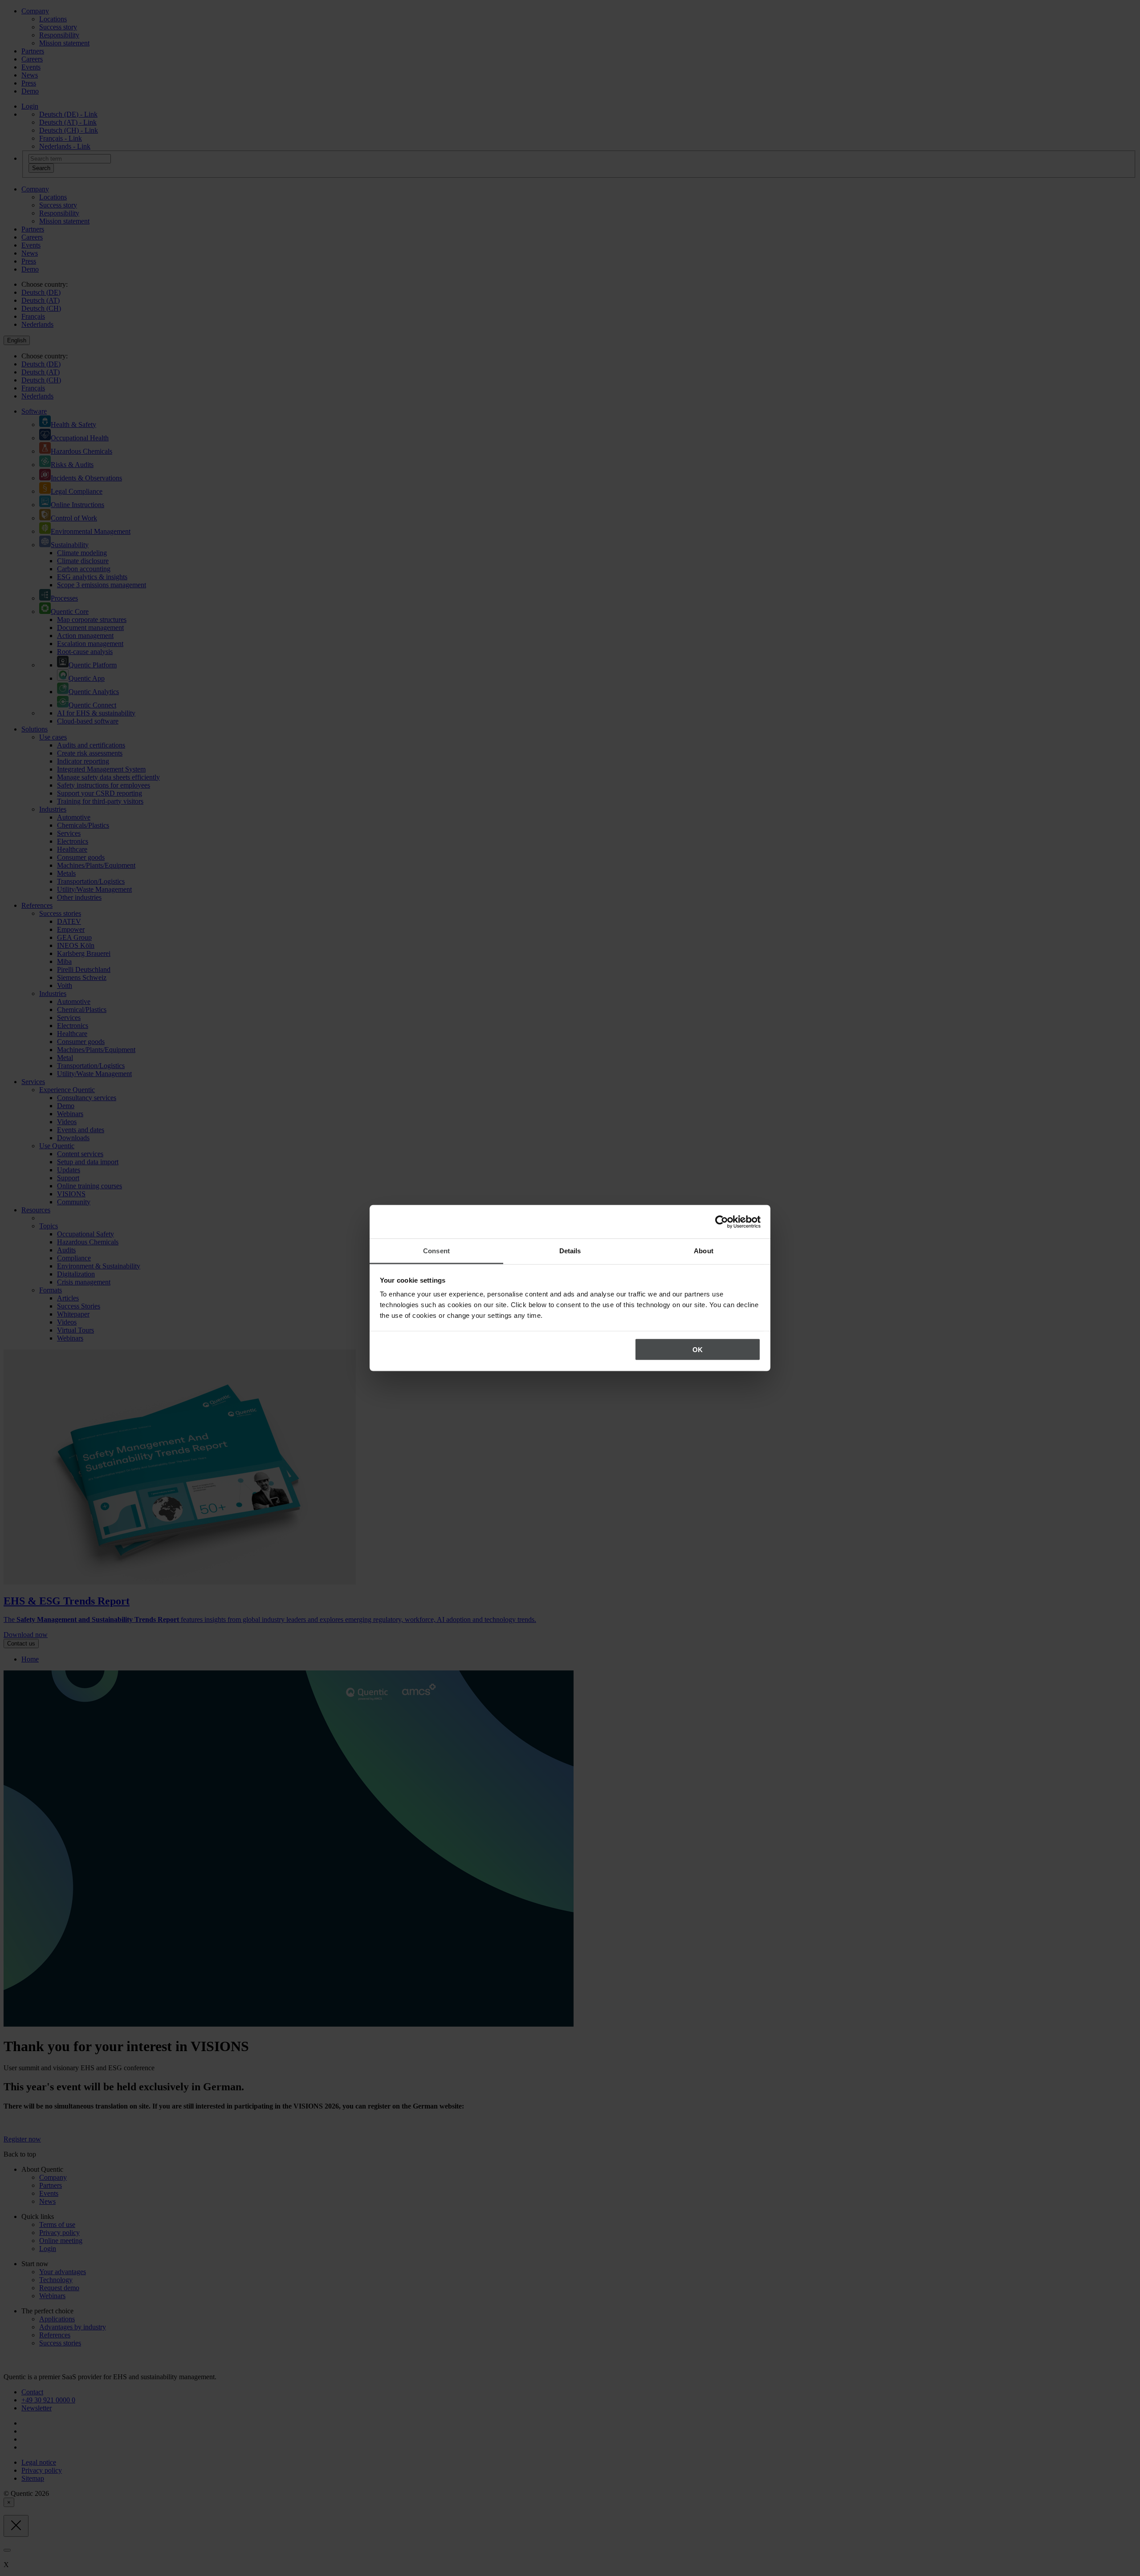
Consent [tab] (436, 1251)
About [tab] (704, 1251)
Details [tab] (570, 1251)
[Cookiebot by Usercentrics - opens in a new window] (722, 1222)
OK (698, 1349)
